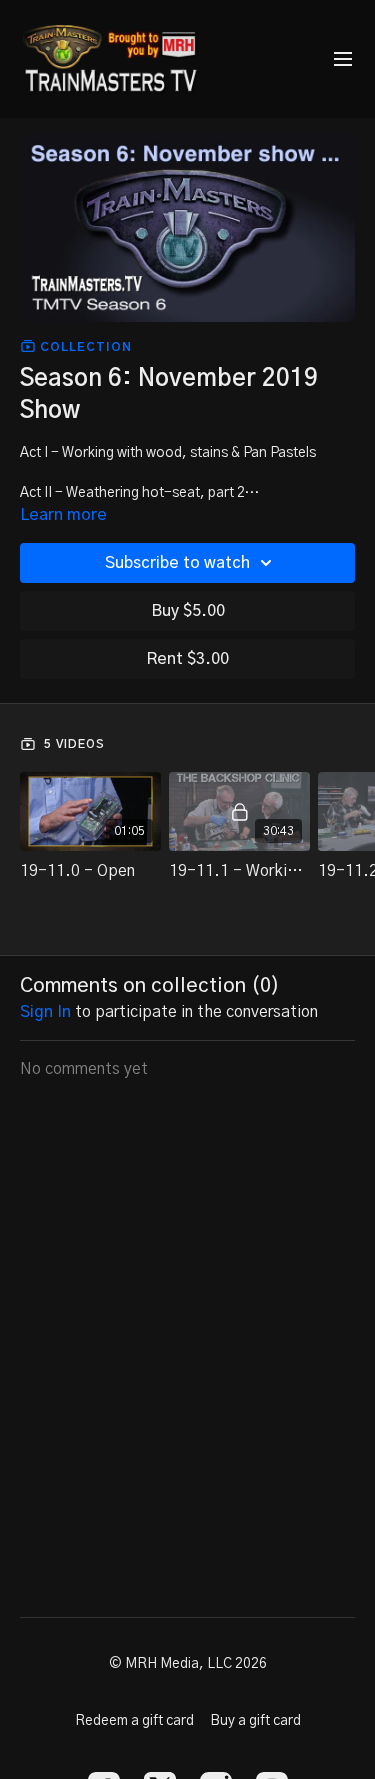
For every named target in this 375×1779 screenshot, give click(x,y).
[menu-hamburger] (343, 59)
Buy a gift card (255, 1721)
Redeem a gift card (134, 1721)
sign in (45, 1012)
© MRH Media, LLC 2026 (188, 1664)
